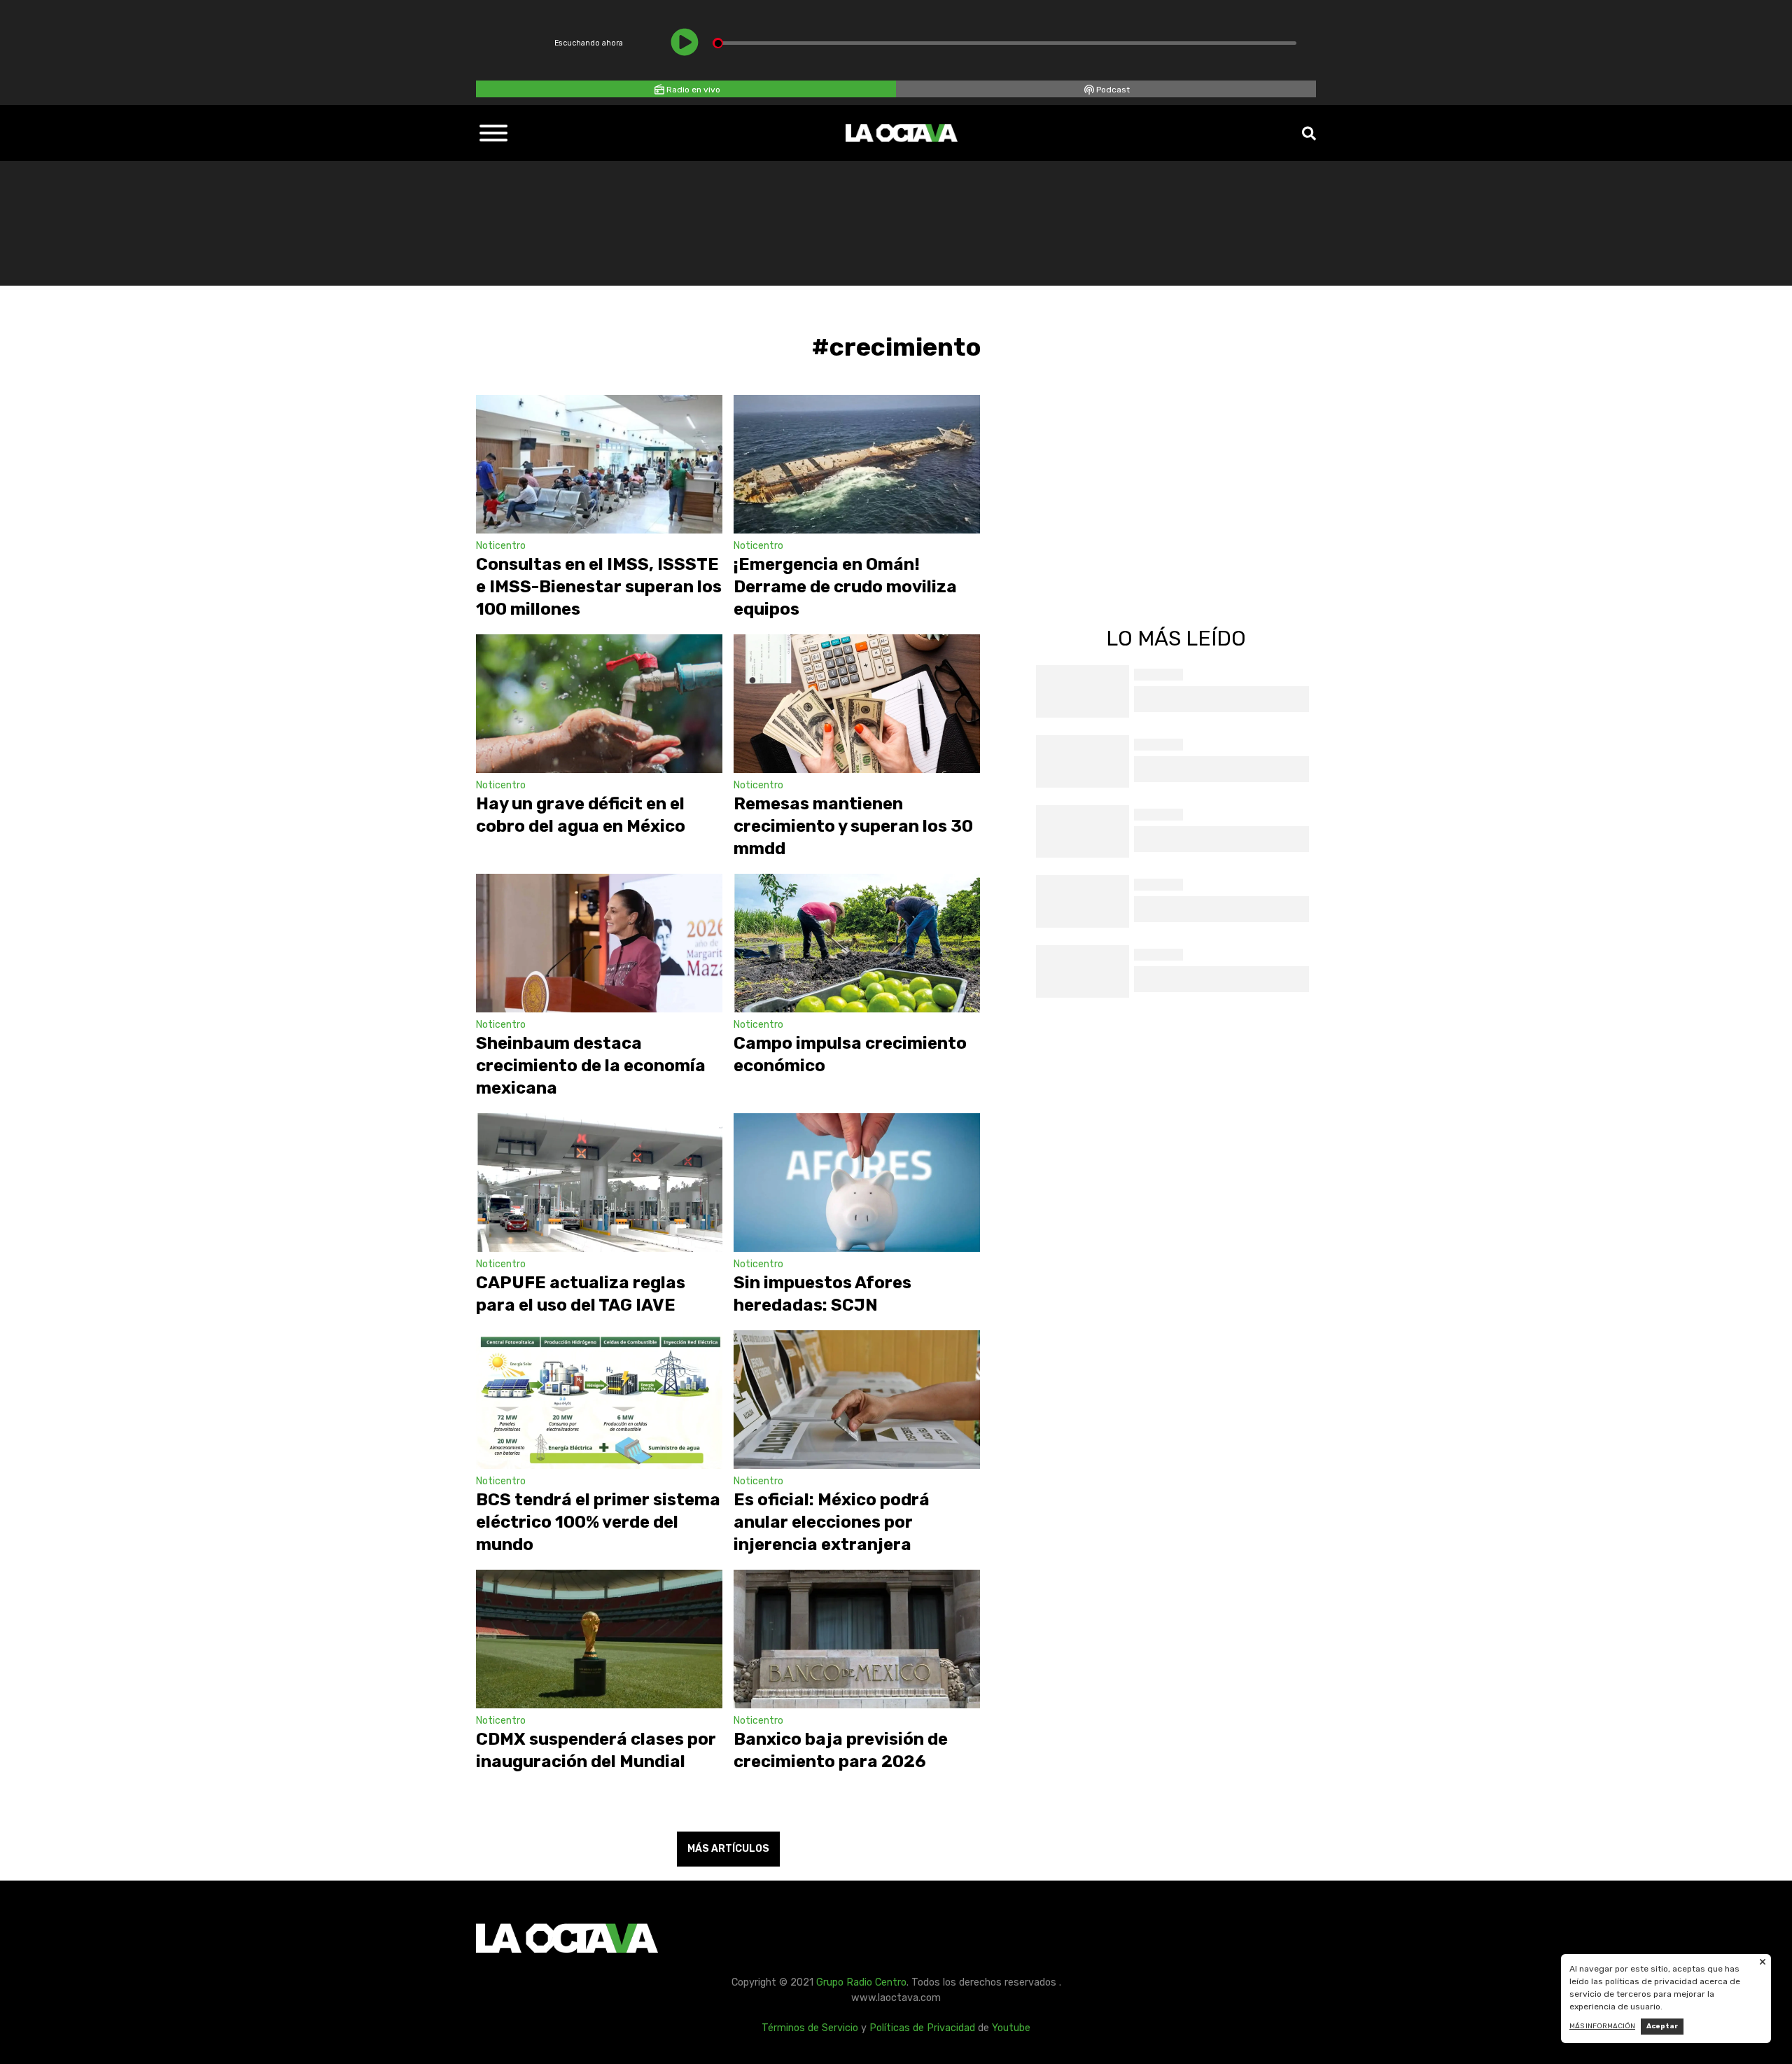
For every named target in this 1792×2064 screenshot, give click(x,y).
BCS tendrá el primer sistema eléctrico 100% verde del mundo (598, 1522)
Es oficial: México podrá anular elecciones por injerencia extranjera (832, 1522)
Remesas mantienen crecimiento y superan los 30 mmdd (853, 826)
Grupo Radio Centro (861, 1982)
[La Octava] (902, 133)
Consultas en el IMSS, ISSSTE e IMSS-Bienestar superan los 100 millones (599, 587)
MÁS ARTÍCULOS (728, 1849)
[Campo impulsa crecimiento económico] (857, 943)
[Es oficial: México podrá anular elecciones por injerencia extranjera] (857, 1400)
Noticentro (501, 546)
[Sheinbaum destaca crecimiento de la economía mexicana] (599, 943)
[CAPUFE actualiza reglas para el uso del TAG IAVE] (599, 1183)
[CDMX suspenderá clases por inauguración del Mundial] (599, 1639)
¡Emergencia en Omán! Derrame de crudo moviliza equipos (845, 587)
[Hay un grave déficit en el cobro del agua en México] (599, 704)
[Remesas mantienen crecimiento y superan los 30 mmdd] (857, 704)
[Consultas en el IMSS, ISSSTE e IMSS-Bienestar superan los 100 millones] (599, 464)
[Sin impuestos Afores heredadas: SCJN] (857, 1183)
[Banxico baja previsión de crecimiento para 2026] (857, 1639)
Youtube (1011, 2028)
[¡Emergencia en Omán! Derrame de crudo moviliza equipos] (857, 464)
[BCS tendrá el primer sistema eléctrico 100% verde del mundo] (599, 1400)
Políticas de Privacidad (922, 2028)
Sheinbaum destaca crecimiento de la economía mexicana (591, 1066)
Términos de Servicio (810, 2028)
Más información (1602, 2026)
